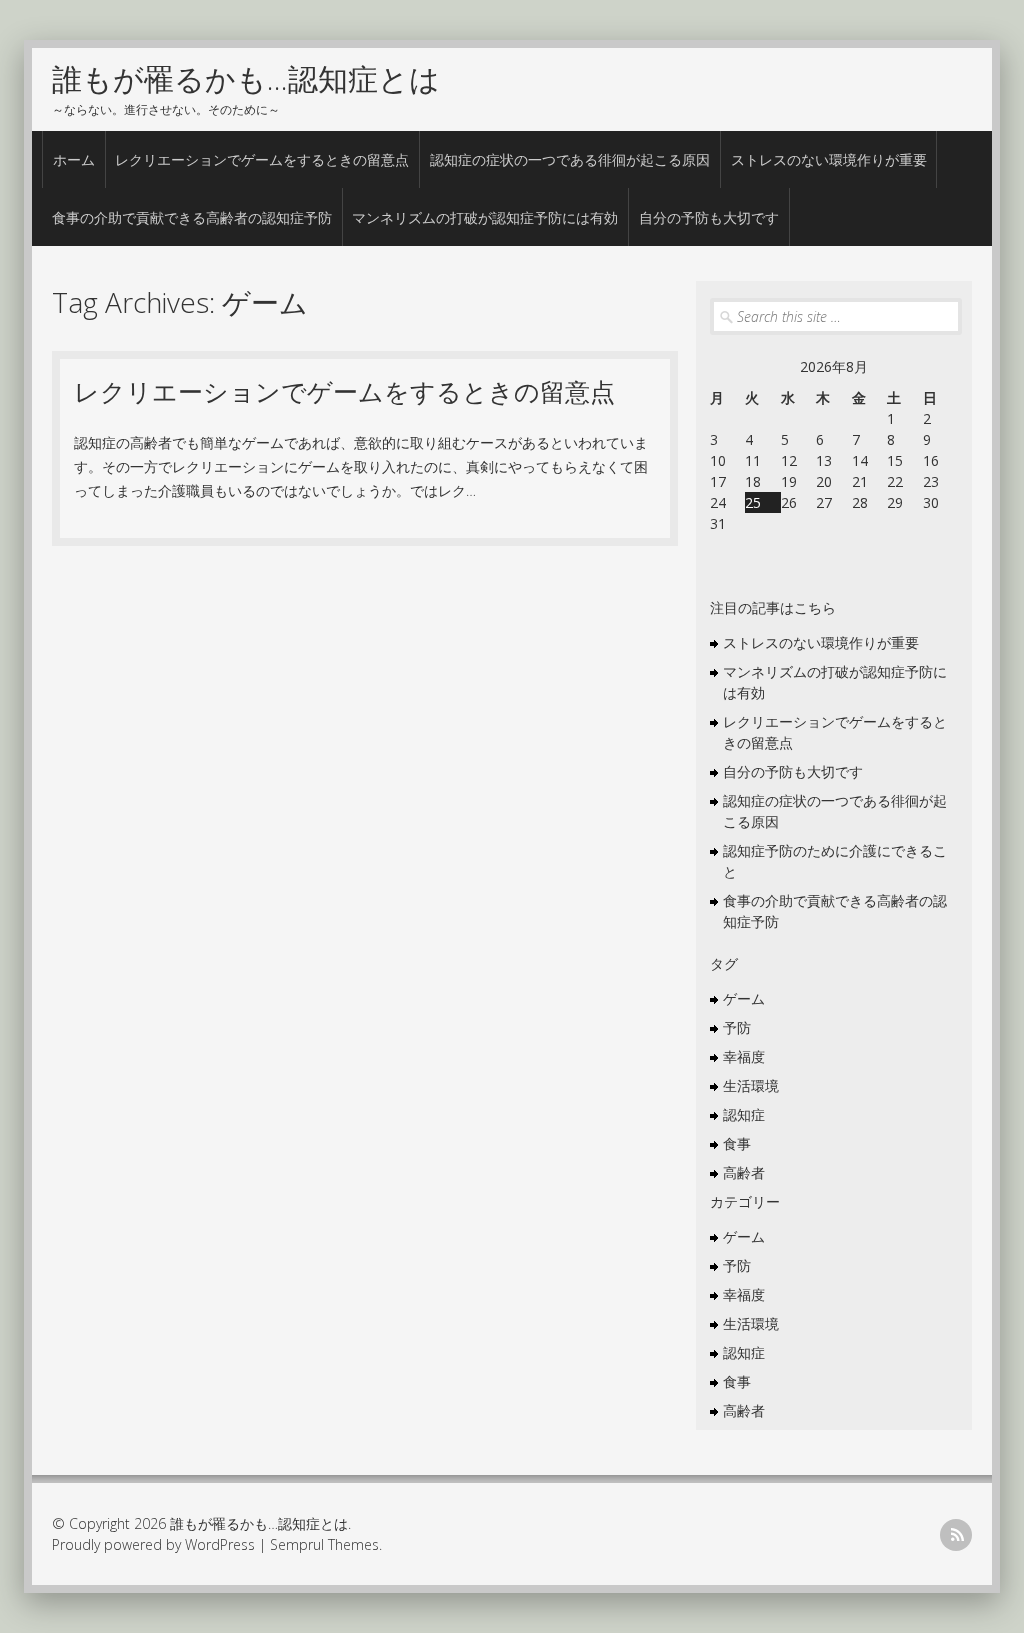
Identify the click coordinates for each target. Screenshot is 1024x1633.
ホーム (74, 159)
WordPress (220, 1544)
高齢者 (744, 1172)
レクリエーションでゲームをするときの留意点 (262, 159)
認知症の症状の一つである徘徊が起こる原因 (570, 159)
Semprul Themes (324, 1544)
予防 (737, 1027)
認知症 (744, 1114)
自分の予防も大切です (709, 217)
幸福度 (744, 1056)
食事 (737, 1143)
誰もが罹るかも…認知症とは (246, 78)
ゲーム (744, 998)
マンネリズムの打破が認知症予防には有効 (485, 217)
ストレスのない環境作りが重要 (829, 159)
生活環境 (751, 1085)
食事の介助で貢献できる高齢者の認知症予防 (192, 217)
